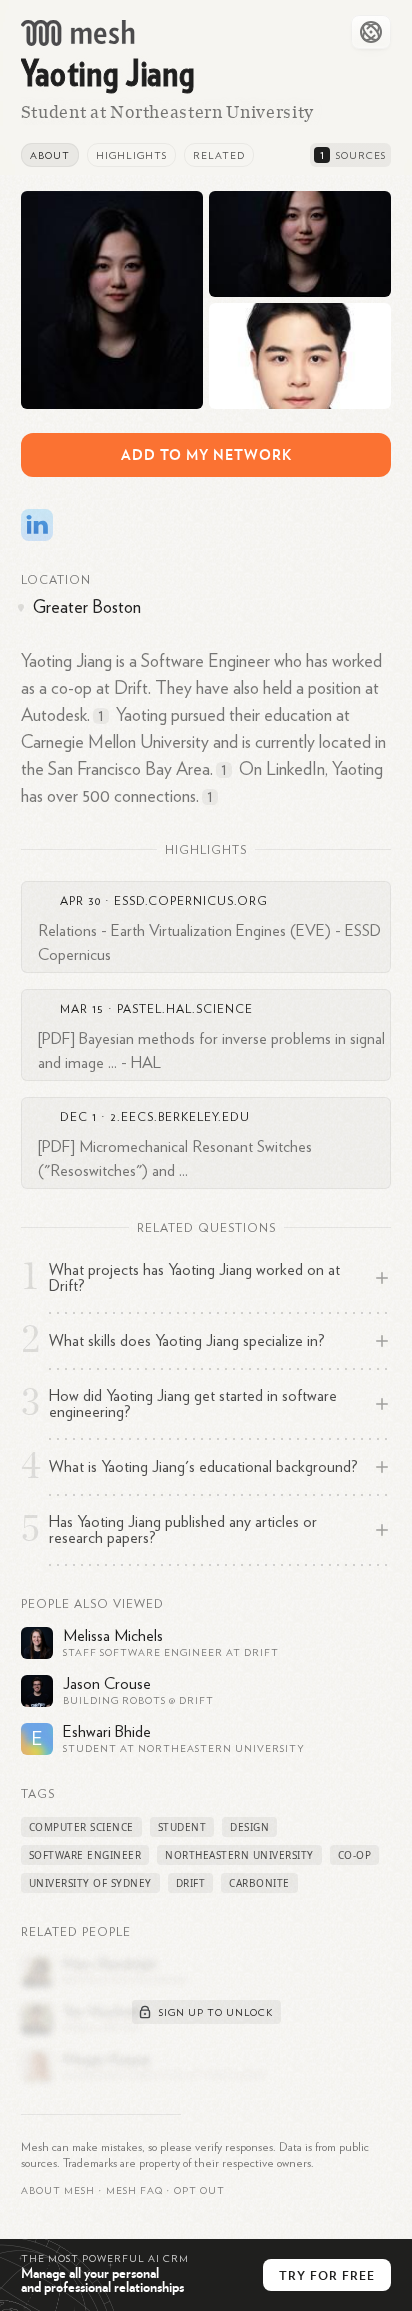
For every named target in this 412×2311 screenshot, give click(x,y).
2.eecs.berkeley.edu (180, 1117)
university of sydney (90, 1883)
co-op (355, 1855)
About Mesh (58, 2191)
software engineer (85, 1855)
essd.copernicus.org (191, 901)
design (249, 1827)
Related (219, 156)
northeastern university (239, 1855)
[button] (134, 2191)
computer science (81, 1827)
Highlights (131, 156)
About (50, 156)
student (182, 1827)
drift (191, 1883)
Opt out (199, 2191)
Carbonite (259, 1883)
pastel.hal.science (185, 1009)
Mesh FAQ (134, 2191)
